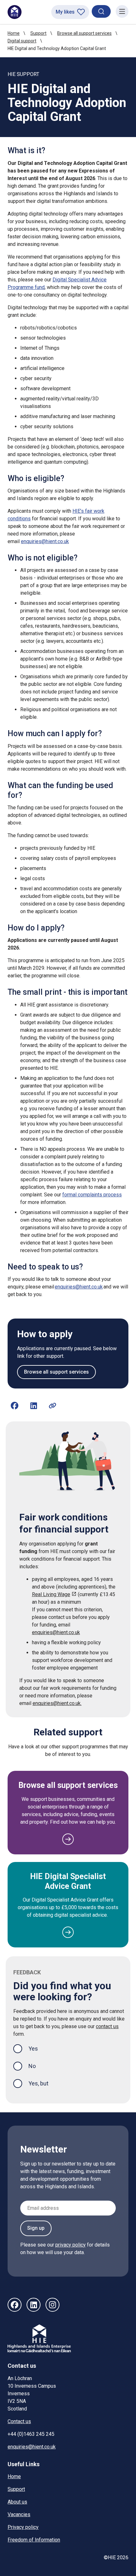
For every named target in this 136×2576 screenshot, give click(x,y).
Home (14, 33)
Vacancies (19, 2514)
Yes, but (38, 2083)
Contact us (19, 2421)
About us (17, 2502)
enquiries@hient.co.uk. (57, 1703)
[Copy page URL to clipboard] (53, 1406)
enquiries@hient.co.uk (45, 541)
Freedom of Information (34, 2540)
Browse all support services (84, 33)
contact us (107, 2026)
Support (38, 33)
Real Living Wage (51, 1594)
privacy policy (71, 2245)
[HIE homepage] (15, 12)
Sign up (36, 2228)
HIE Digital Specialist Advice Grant (68, 1881)
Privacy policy (23, 2527)
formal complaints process (92, 1195)
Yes (38, 2048)
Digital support (22, 41)
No (32, 2066)
